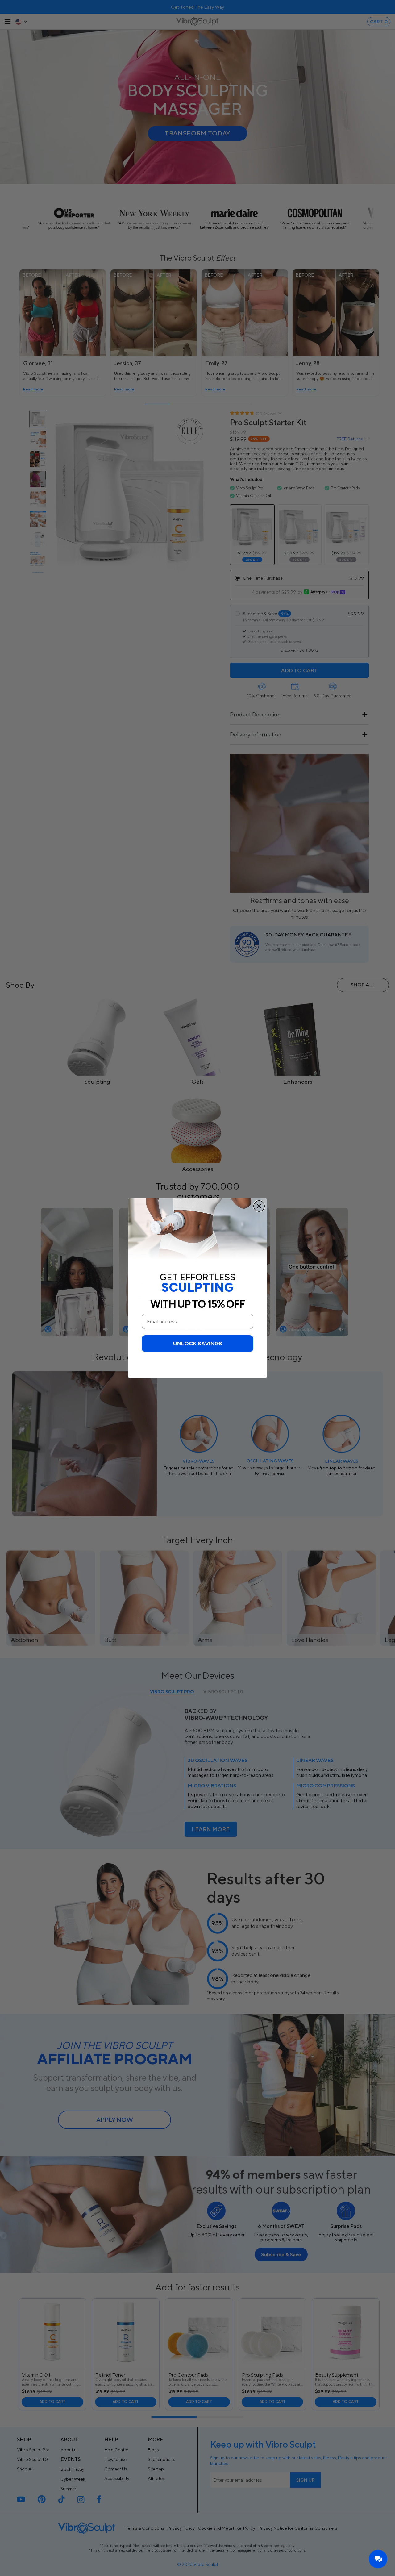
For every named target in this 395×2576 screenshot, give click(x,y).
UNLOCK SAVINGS (198, 1344)
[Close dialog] (259, 1206)
